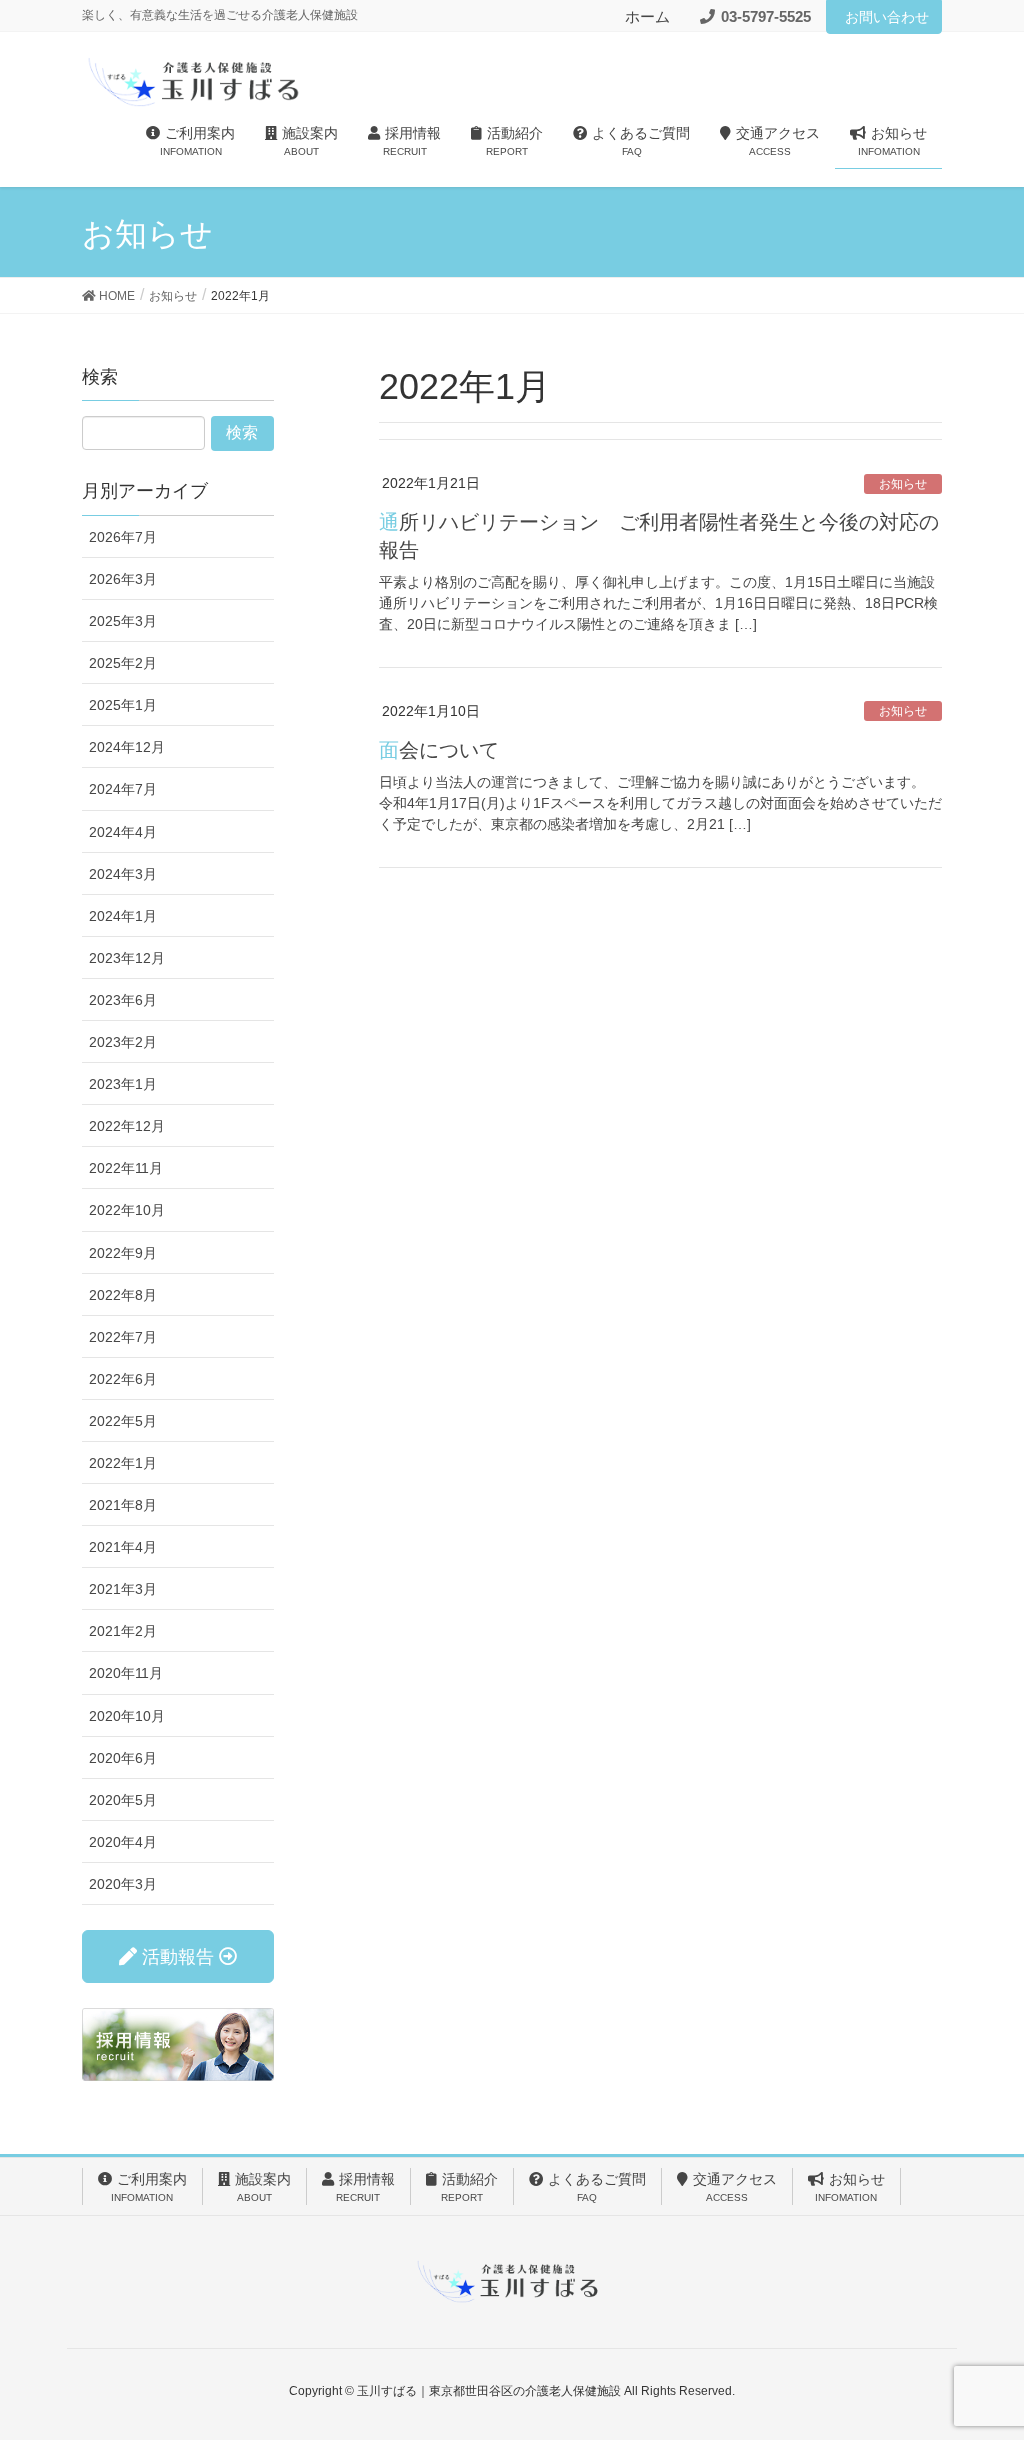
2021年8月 (123, 1505)
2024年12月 (127, 747)
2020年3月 (123, 1884)
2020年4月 (123, 1842)
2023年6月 (123, 1000)
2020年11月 (126, 1673)
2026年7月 (123, 537)
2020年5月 (123, 1800)
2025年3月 (123, 621)
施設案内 (263, 2187)
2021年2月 (123, 1631)
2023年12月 (127, 958)
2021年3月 (123, 1589)
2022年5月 (123, 1421)
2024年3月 (123, 874)
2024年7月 (123, 789)
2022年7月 (123, 1337)
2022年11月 (126, 1168)
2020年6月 (123, 1758)
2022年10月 (127, 1210)
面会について (439, 750)
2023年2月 (123, 1042)
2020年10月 (127, 1716)
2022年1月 (123, 1463)
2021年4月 (123, 1547)
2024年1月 (123, 916)
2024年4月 (123, 832)
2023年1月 (123, 1084)
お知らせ (903, 484)
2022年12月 (127, 1126)
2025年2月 (123, 663)
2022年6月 (123, 1379)
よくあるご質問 (597, 2187)
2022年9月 (123, 1253)
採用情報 (365, 2187)
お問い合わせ (887, 17)
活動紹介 (469, 2187)
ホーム (647, 16)
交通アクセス (735, 2187)
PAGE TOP (980, 2349)
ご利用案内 (149, 2187)
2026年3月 (123, 579)
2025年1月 (123, 705)
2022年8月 (123, 1295)
